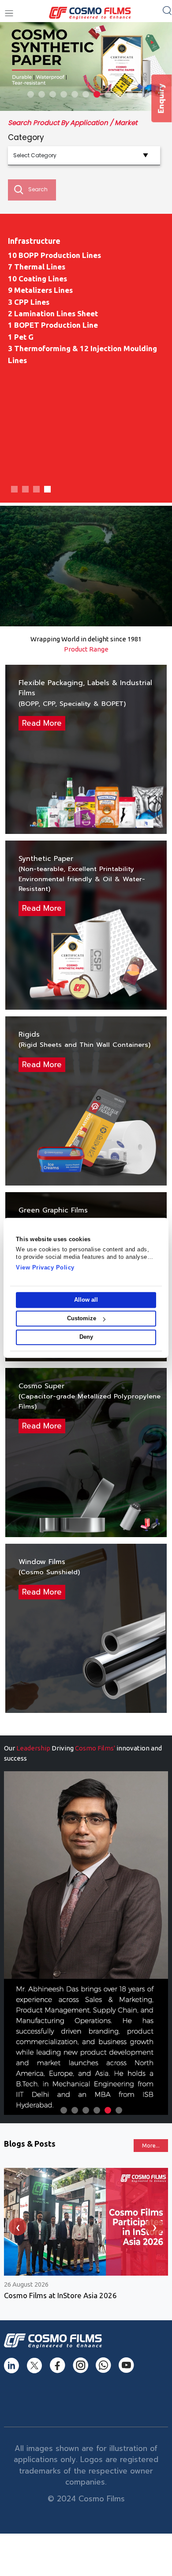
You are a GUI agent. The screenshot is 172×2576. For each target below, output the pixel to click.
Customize (82, 1319)
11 (141, 94)
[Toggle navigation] (9, 13)
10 (130, 94)
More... (151, 2146)
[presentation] (18, 2227)
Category (26, 137)
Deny (86, 1337)
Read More (42, 723)
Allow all (86, 1300)
